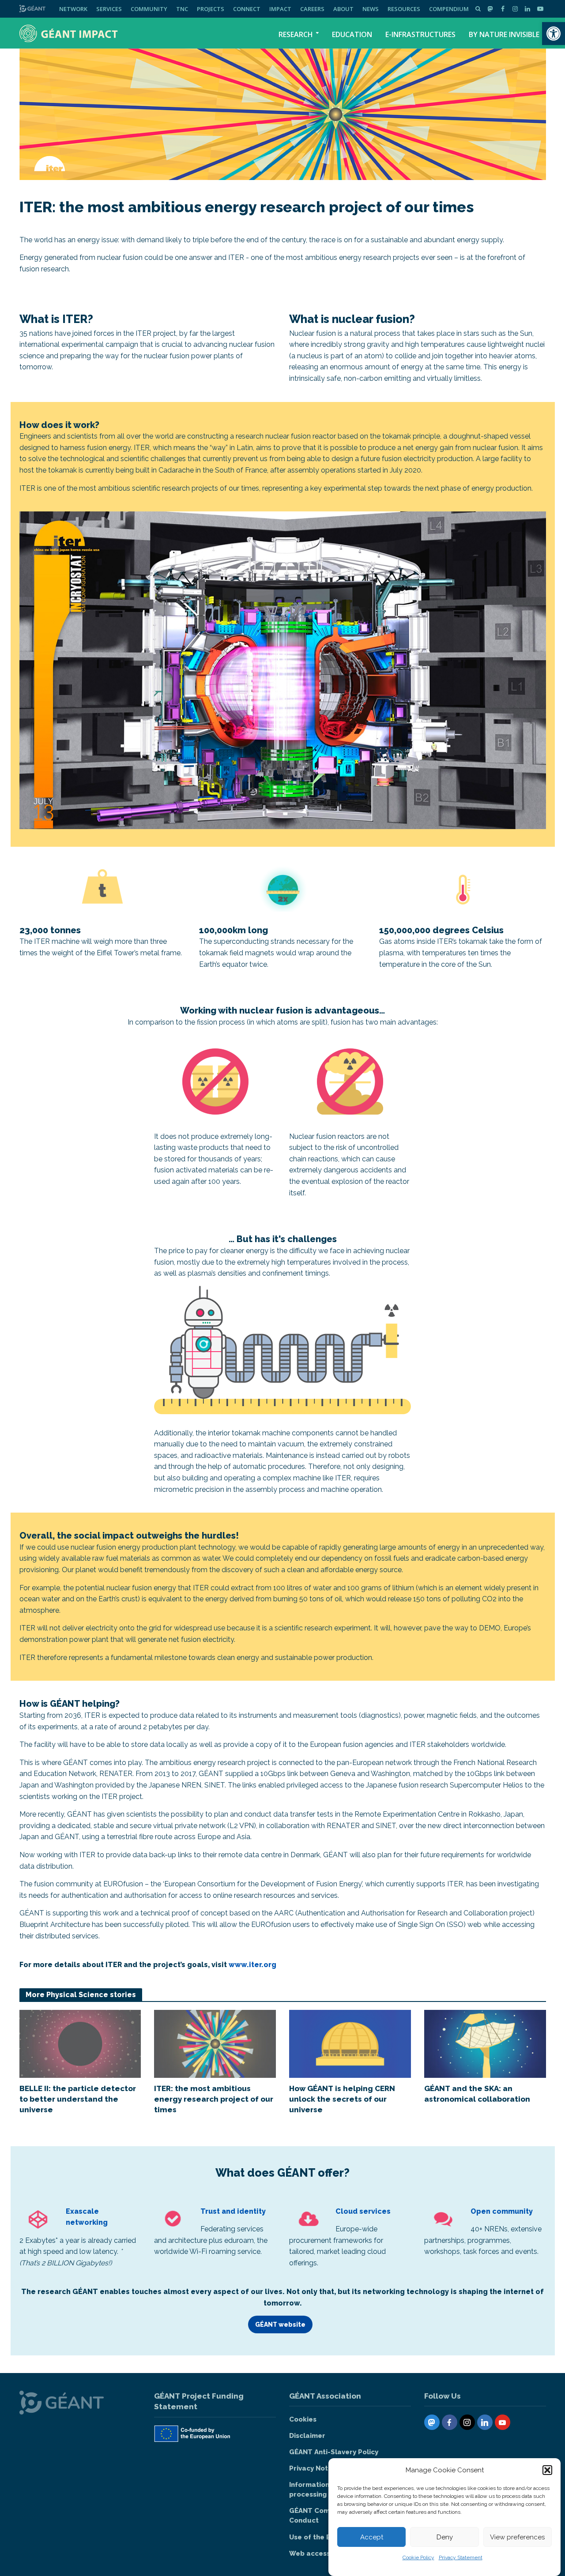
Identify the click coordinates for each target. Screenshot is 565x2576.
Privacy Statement (461, 2557)
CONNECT (247, 9)
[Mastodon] (432, 2422)
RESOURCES (404, 9)
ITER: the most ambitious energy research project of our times (214, 2099)
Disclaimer (307, 2436)
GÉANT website (280, 2324)
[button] (554, 34)
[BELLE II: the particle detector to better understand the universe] (80, 2043)
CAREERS (312, 9)
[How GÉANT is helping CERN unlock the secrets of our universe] (350, 2043)
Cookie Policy (418, 2557)
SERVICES (109, 9)
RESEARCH (296, 34)
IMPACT (280, 9)
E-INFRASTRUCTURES (420, 34)
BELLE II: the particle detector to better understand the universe (78, 2099)
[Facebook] (450, 2422)
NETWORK (73, 9)
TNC (182, 9)
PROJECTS (211, 9)
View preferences (517, 2537)
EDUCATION (352, 34)
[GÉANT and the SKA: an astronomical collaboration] (485, 2043)
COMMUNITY (149, 9)
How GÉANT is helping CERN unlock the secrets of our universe (342, 2099)
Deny (445, 2537)
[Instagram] (467, 2422)
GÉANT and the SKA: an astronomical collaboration (477, 2094)
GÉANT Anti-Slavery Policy (334, 2452)
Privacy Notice (314, 2468)
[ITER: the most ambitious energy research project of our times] (215, 2043)
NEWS (371, 9)
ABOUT (343, 9)
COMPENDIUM (449, 9)
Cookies (303, 2419)
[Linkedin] (485, 2422)
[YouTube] (503, 2422)
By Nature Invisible (504, 34)
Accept (372, 2537)
